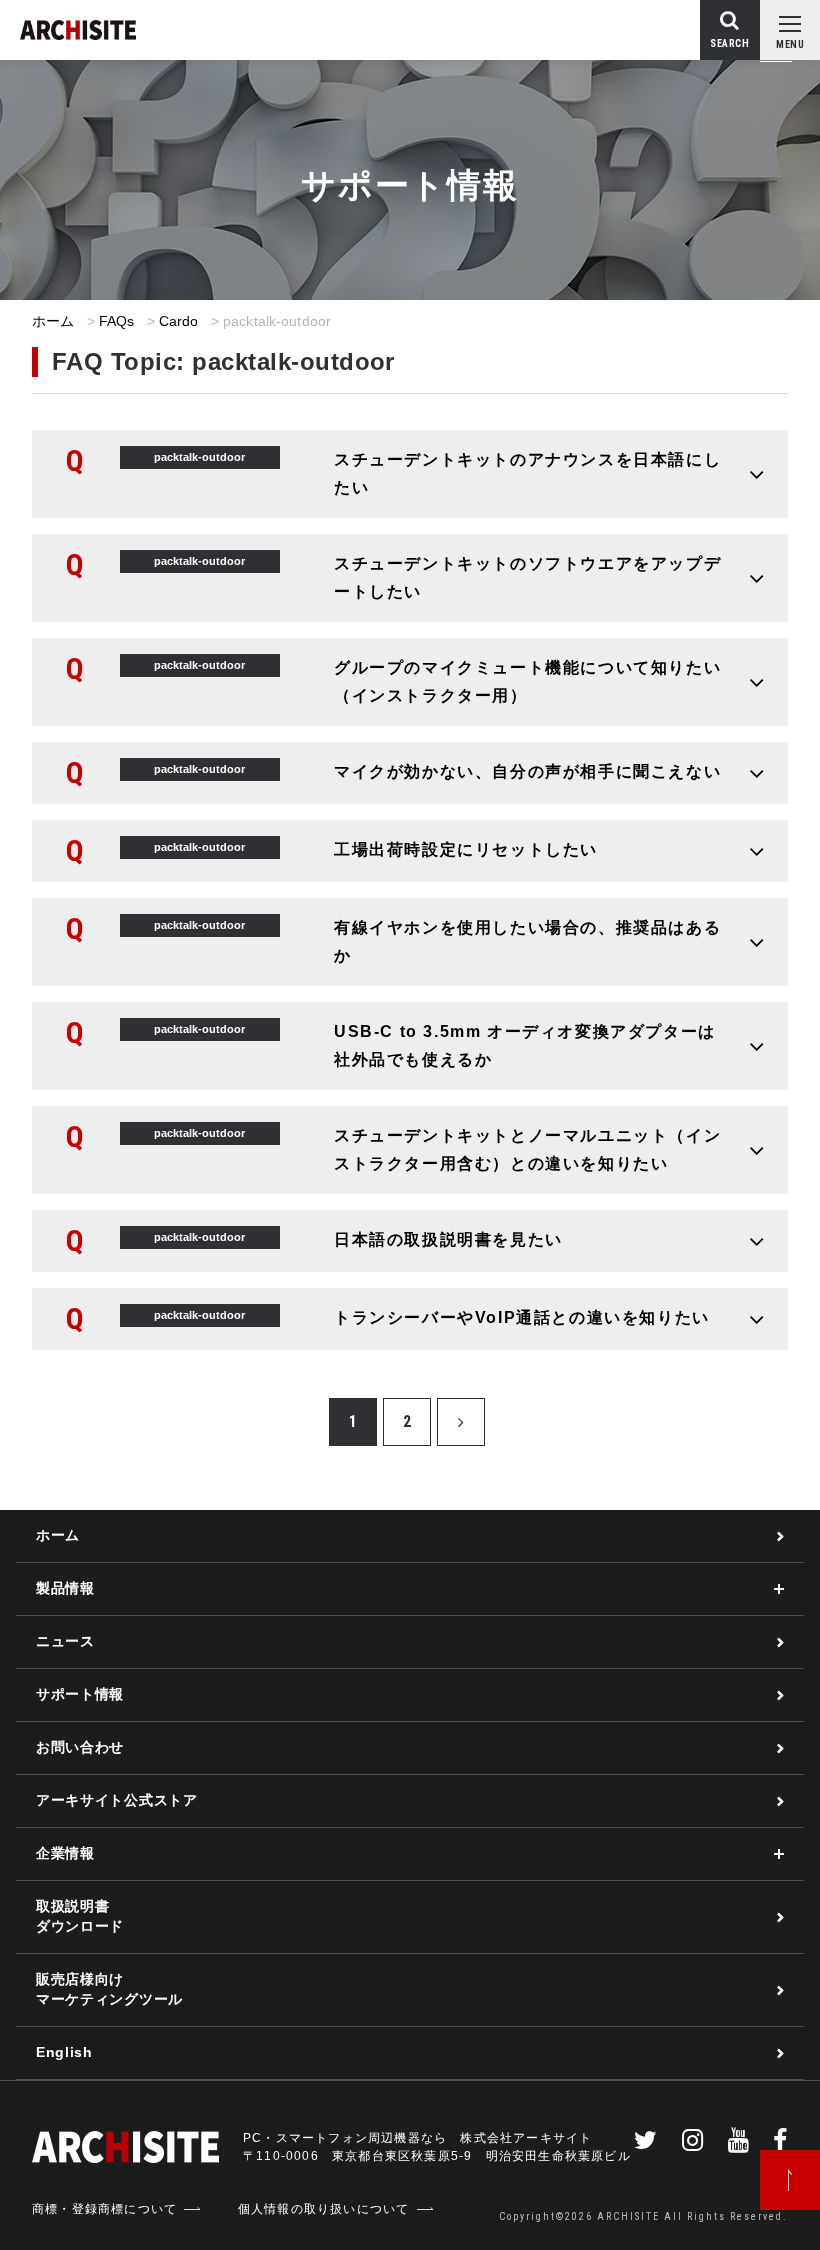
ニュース (65, 1641)
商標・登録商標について (104, 2209)
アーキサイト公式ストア (117, 1800)
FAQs (117, 321)
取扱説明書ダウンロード (80, 1916)
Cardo (179, 321)
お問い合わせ (80, 1747)
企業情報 (65, 1853)
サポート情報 (80, 1694)
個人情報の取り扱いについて (324, 2209)
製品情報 (65, 1588)
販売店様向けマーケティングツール (109, 1989)
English (64, 2052)
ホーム (53, 321)
